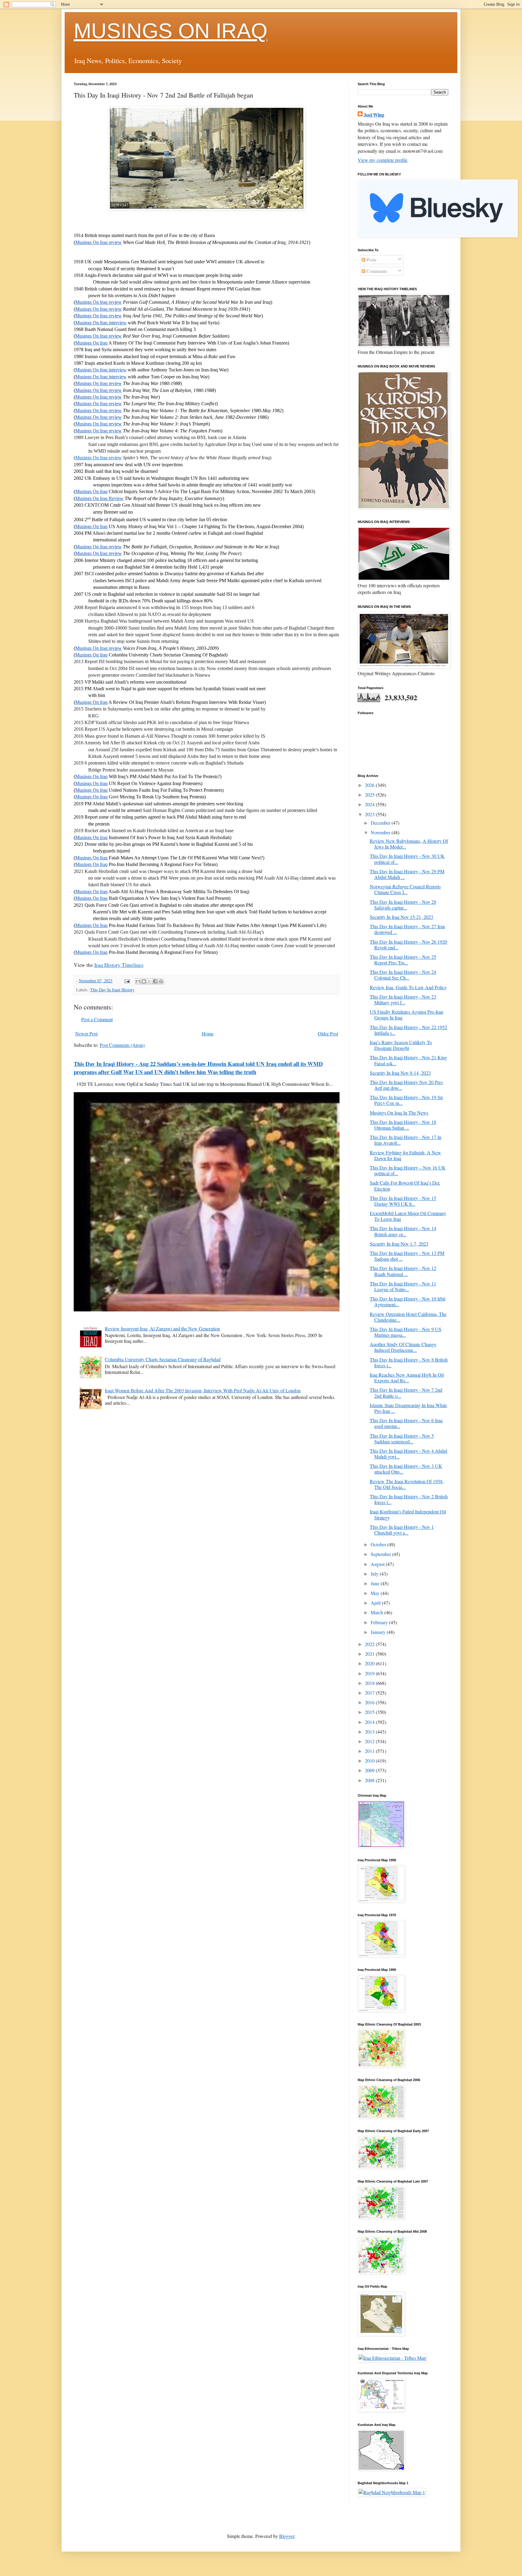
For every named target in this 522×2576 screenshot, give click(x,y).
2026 (370, 785)
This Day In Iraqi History (112, 990)
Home (208, 1033)
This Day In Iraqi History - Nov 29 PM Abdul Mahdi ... (407, 874)
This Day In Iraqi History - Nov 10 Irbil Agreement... (408, 1301)
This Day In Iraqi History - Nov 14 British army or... (403, 1231)
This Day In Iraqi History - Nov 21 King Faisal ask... (408, 1060)
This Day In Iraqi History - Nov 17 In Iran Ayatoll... (406, 1140)
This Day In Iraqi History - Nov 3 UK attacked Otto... (406, 1469)
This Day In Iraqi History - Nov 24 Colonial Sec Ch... (403, 975)
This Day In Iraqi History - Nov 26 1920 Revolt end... (408, 945)
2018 (370, 1683)
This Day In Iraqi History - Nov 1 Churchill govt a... (402, 1530)
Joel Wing (374, 115)
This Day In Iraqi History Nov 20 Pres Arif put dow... (406, 1085)
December (381, 823)
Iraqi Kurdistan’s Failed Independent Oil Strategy (408, 1514)
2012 (370, 1741)
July (375, 1574)
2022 (370, 1644)
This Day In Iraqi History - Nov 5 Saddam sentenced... (402, 1439)
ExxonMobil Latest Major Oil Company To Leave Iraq (408, 1216)
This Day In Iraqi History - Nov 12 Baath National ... (403, 1271)
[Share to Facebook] (155, 981)
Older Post (328, 1033)
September (381, 1554)
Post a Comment (97, 1019)
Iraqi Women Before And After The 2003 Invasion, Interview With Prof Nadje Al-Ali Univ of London (203, 1390)
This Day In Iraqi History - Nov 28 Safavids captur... (403, 905)
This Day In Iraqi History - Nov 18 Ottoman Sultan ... (403, 1125)
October (379, 1544)
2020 (370, 1663)
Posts (371, 260)
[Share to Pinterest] (161, 981)
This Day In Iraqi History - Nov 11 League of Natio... (403, 1286)
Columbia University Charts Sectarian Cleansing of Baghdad (163, 1359)
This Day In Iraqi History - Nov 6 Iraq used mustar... (406, 1423)
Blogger (287, 2536)
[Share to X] (150, 981)
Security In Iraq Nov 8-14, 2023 (400, 1073)
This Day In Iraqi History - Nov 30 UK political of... (407, 859)
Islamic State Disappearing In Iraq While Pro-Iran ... (408, 1408)
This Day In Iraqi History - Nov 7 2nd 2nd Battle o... (406, 1393)
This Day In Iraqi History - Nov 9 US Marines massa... (406, 1332)
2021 (370, 1654)
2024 (370, 804)
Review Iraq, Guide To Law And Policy (408, 987)
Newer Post (86, 1033)
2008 (370, 1780)
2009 (370, 1770)
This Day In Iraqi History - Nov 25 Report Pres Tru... (403, 960)
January (379, 1632)
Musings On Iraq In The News (399, 1113)
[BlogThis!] (144, 981)
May (376, 1593)
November (381, 832)
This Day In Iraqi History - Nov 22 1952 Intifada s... (408, 1030)
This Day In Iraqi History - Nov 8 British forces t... (409, 1362)
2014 (370, 1722)
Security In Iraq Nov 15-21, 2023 (401, 917)
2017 (370, 1693)
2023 (370, 814)
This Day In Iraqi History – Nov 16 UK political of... (408, 1170)
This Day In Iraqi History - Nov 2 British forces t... (409, 1499)
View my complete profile (383, 160)
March (377, 1612)
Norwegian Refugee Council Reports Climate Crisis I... (405, 889)
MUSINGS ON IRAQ (171, 31)
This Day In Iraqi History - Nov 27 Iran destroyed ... (407, 929)
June (376, 1583)
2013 (370, 1732)
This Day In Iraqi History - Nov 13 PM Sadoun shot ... (407, 1256)
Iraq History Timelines (119, 965)
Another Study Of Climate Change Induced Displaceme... (403, 1347)
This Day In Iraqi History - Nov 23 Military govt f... (403, 999)
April (376, 1603)
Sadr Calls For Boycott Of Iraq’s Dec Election (405, 1185)
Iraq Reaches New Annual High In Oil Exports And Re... (407, 1378)
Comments (376, 271)
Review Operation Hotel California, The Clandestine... (408, 1317)
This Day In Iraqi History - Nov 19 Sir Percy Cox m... (406, 1100)
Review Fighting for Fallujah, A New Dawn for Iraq (405, 1155)
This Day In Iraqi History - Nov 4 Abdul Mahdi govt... (408, 1454)
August (378, 1564)
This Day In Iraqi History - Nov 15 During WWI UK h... (403, 1201)
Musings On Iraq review (98, 458)
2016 (370, 1702)
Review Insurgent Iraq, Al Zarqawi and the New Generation (162, 1328)
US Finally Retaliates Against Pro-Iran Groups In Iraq (406, 1015)
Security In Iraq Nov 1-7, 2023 (399, 1244)
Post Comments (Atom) (122, 1045)
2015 (370, 1712)
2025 (370, 795)
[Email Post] (127, 981)
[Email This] (138, 981)
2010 (370, 1761)
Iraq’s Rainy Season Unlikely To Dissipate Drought (401, 1045)
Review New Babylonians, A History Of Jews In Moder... (409, 844)
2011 (370, 1751)
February (380, 1622)
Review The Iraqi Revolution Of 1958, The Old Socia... (407, 1484)
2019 (370, 1673)
